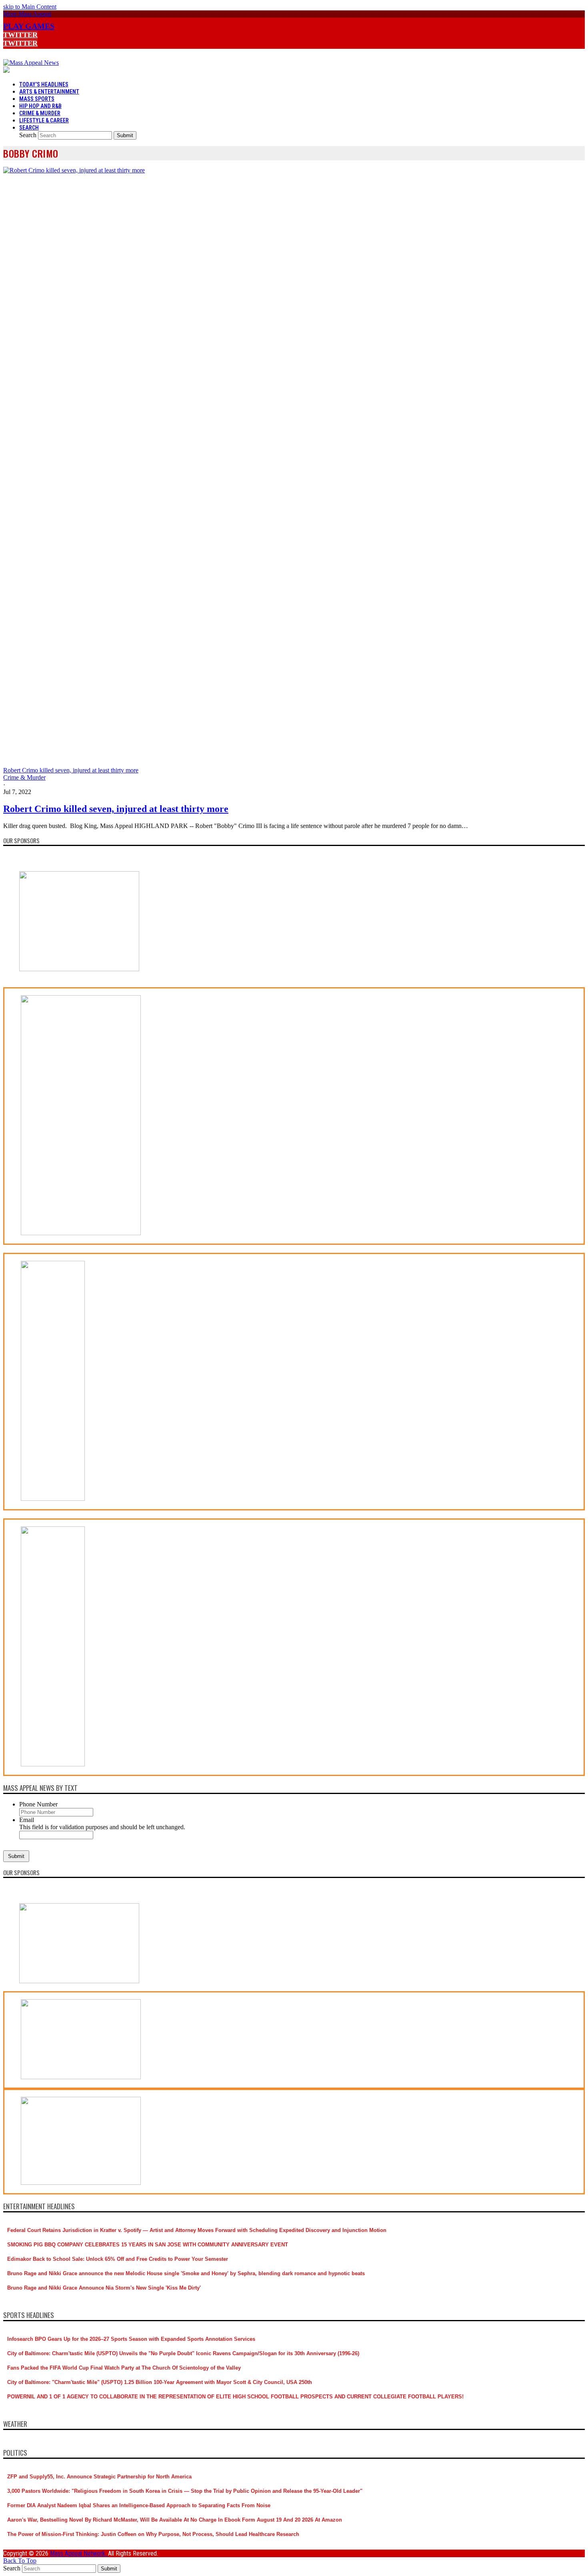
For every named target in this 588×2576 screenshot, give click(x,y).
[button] (27, 14)
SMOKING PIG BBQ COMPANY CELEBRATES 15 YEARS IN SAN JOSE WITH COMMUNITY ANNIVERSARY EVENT (148, 2245)
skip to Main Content (30, 7)
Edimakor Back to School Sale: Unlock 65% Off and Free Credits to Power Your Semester (118, 2259)
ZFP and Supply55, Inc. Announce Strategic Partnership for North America (99, 2477)
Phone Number (38, 1804)
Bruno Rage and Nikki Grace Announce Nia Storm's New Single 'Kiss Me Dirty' (104, 2288)
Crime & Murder (24, 777)
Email (27, 1820)
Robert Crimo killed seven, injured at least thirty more (116, 809)
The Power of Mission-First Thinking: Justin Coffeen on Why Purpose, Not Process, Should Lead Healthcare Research (153, 2534)
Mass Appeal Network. (79, 2553)
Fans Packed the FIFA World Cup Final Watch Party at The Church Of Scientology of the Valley (124, 2368)
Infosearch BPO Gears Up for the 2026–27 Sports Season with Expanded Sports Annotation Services (131, 2339)
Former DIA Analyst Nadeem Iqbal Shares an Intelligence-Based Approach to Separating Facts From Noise (139, 2505)
